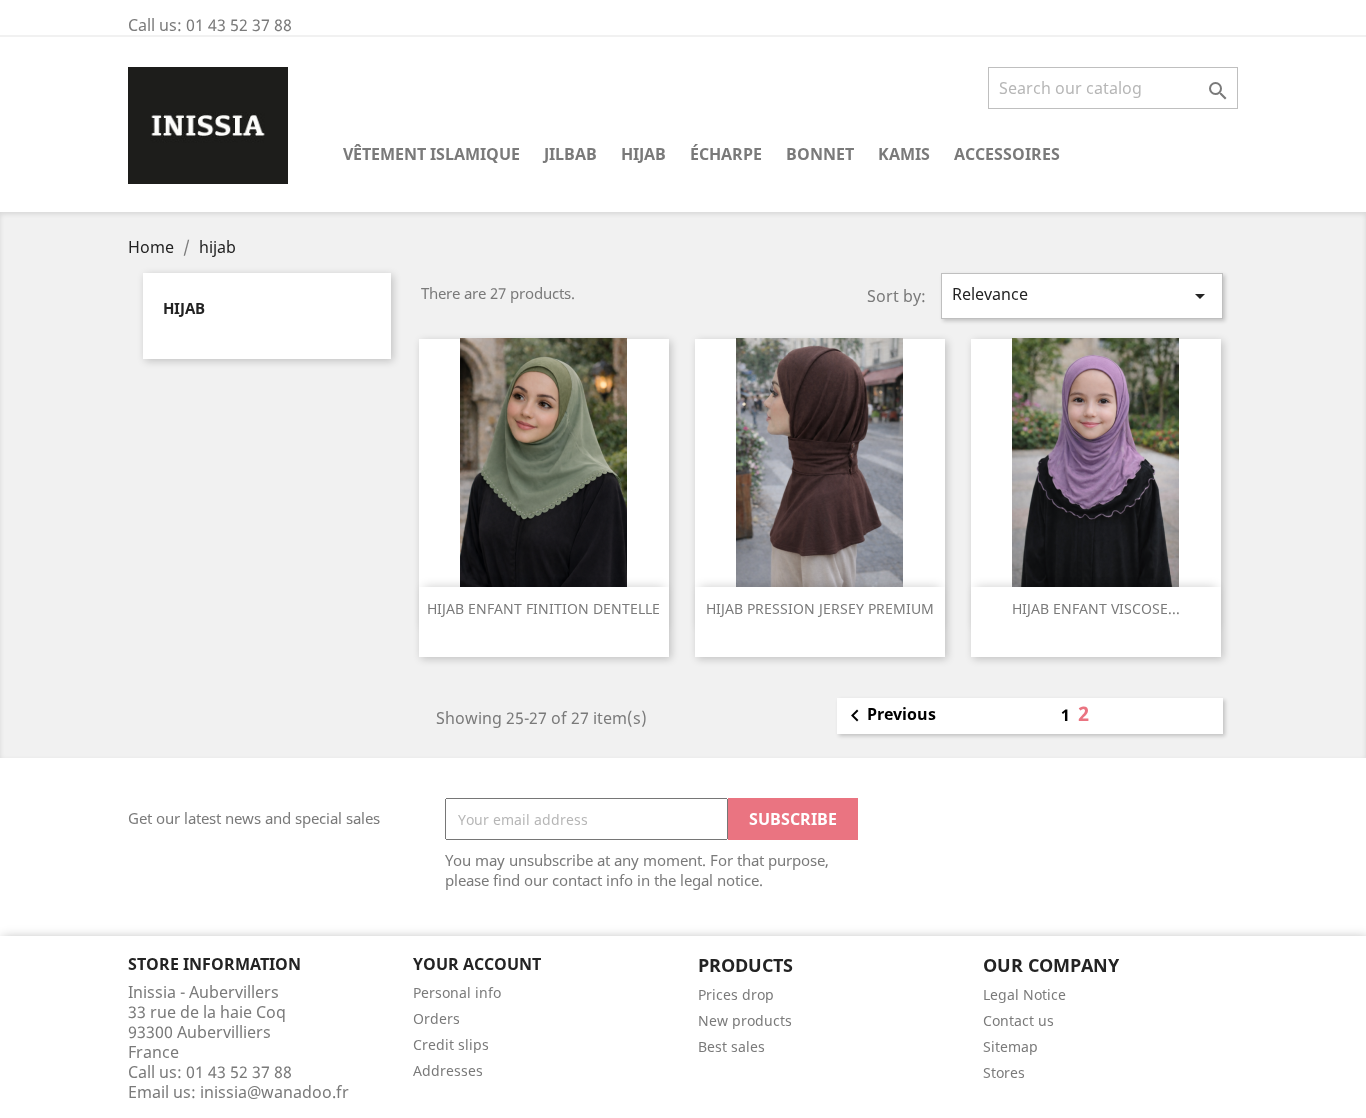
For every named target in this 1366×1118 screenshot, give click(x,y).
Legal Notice (1024, 994)
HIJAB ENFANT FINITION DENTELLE (543, 608)
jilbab (570, 154)
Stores (1004, 1072)
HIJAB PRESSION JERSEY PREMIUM (820, 608)
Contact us (1018, 1020)
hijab (643, 154)
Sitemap (1010, 1046)
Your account (477, 964)
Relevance (1082, 295)
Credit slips (451, 1044)
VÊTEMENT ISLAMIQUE (431, 154)
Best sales (731, 1046)
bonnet (820, 154)
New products (745, 1020)
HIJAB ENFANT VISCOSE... (1096, 608)
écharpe (726, 154)
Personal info (457, 992)
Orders (436, 1018)
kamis (904, 154)
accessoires (1007, 154)
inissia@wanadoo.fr (274, 1092)
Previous (889, 716)
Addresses (448, 1070)
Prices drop (736, 994)
